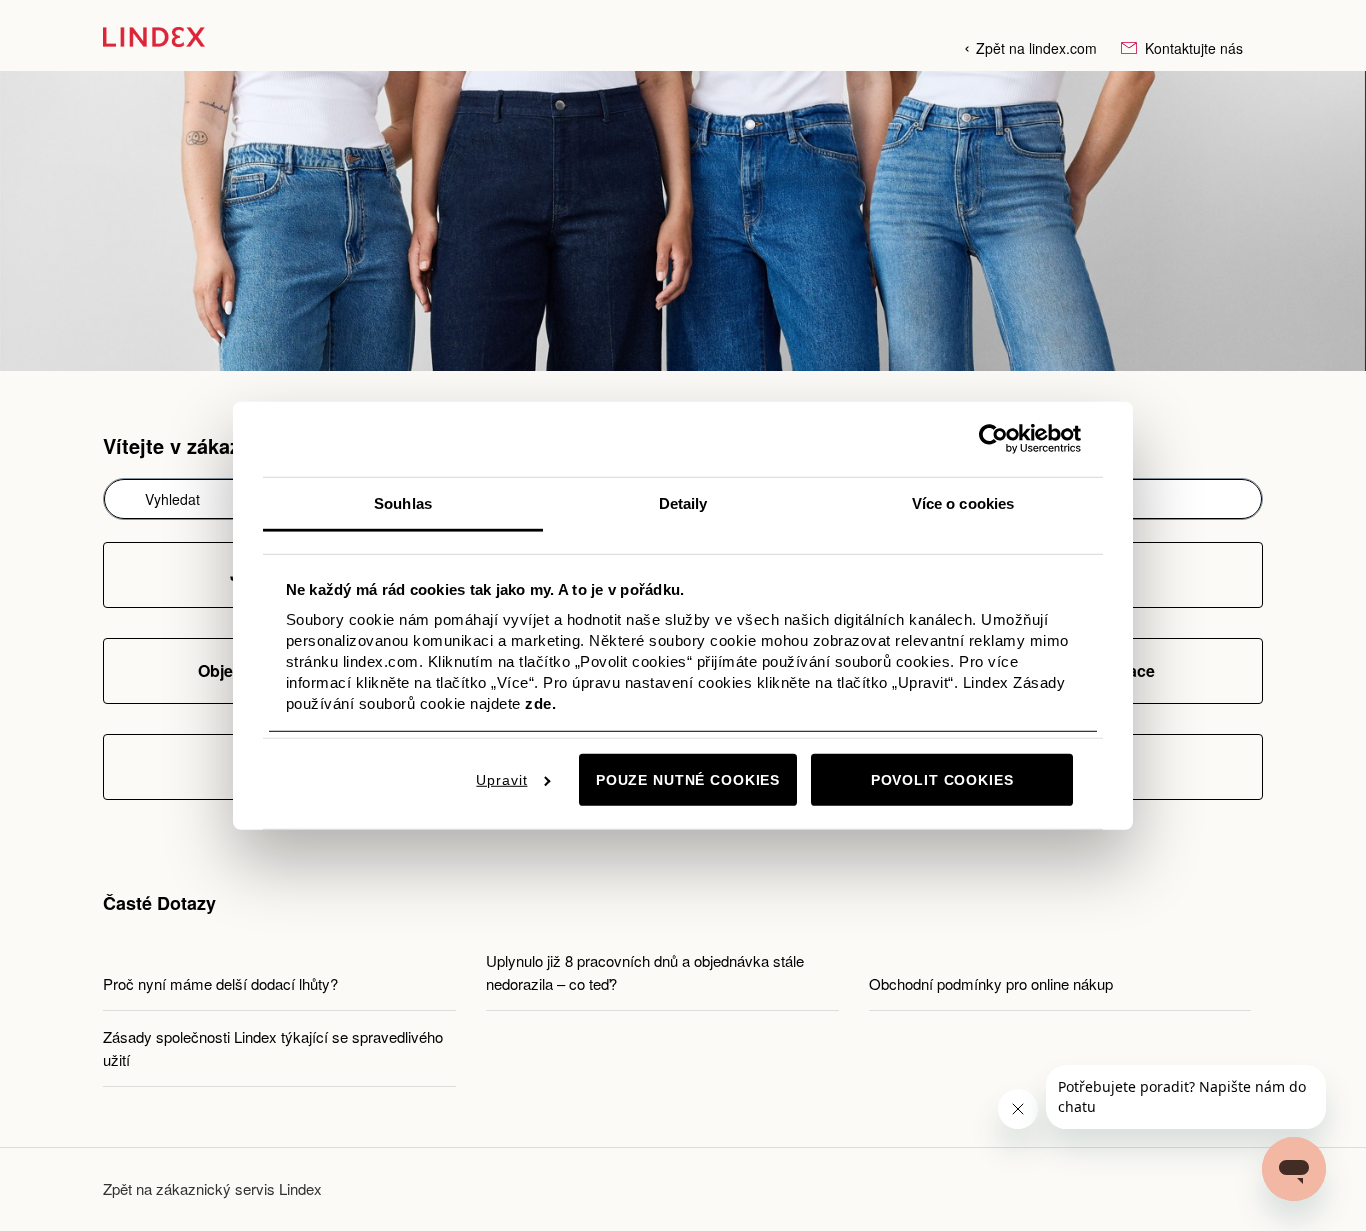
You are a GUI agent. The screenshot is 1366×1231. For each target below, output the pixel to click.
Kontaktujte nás (1192, 48)
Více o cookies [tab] (963, 502)
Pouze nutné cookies (688, 780)
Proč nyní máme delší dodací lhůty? (220, 983)
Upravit (501, 780)
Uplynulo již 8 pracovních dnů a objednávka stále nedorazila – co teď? (645, 972)
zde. (540, 703)
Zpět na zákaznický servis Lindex (212, 1188)
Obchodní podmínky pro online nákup (991, 983)
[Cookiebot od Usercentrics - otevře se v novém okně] (993, 439)
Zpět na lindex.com (1036, 48)
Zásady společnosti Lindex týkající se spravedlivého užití (273, 1048)
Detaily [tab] (683, 502)
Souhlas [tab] (403, 502)
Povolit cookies (942, 780)
